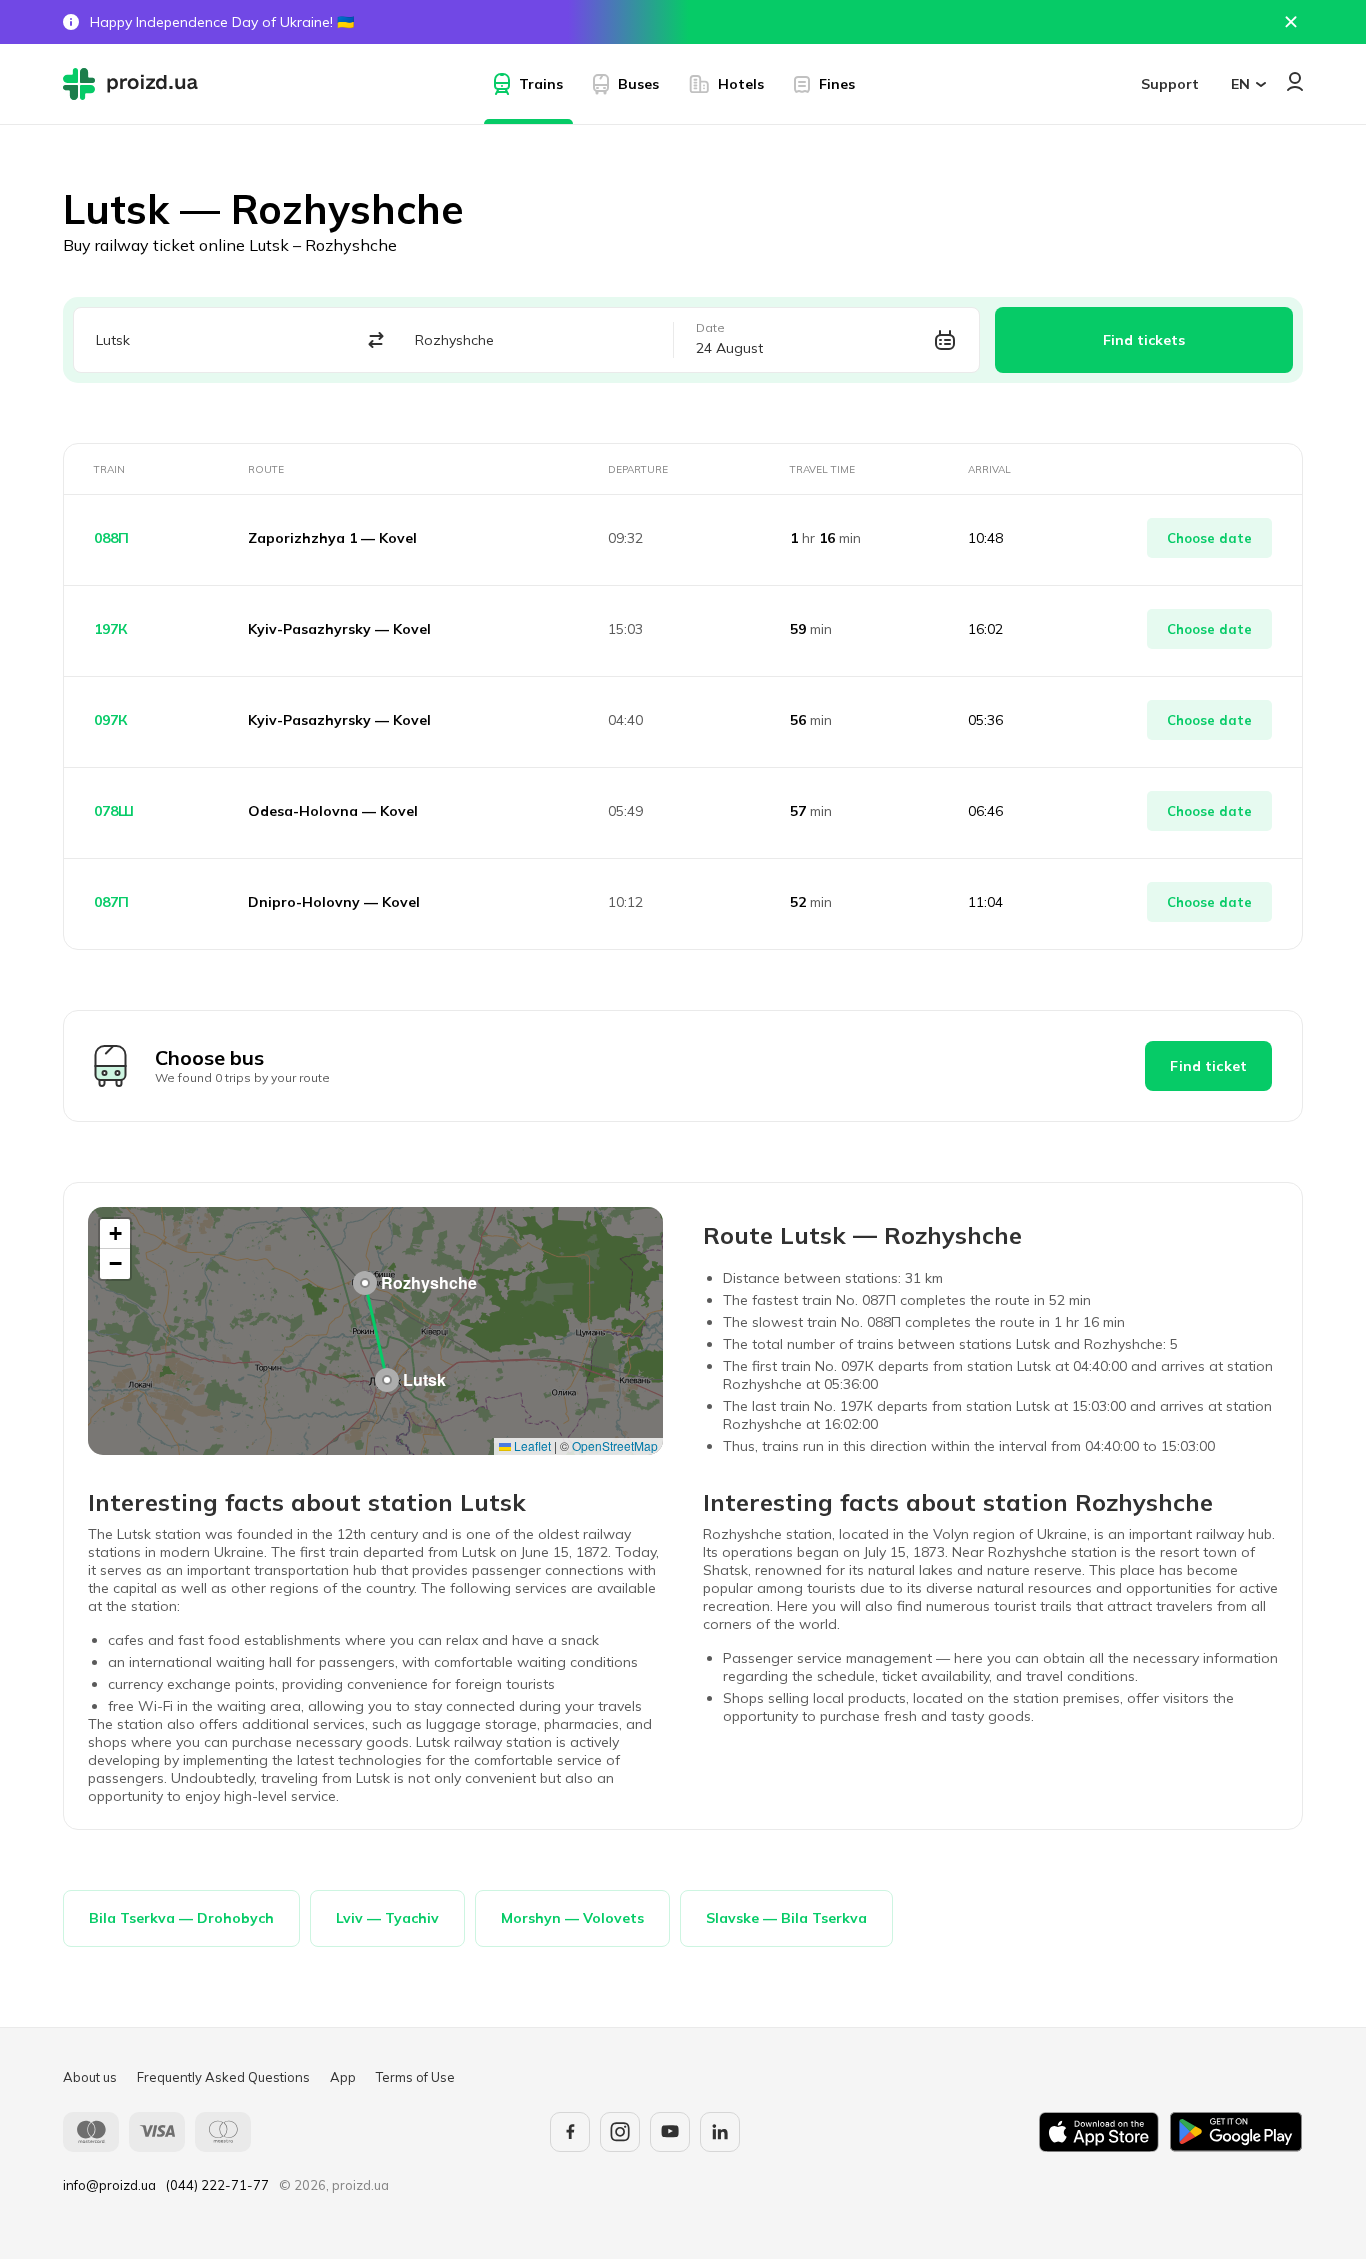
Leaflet (531, 1445)
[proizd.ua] (135, 84)
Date (710, 328)
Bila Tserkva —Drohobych (181, 1918)
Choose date (1209, 538)
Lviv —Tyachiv (387, 1918)
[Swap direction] (375, 340)
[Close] (1291, 22)
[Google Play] (1236, 2132)
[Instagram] (620, 2132)
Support (1170, 84)
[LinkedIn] (720, 2132)
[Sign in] (1295, 81)
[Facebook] (570, 2132)
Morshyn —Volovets (572, 1918)
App (343, 2077)
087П (111, 902)
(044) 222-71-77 (217, 2185)
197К (111, 629)
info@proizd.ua (109, 2185)
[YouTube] (670, 2132)
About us (90, 2077)
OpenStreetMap (615, 1445)
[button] (387, 1380)
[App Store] (1099, 2132)
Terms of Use (415, 2077)
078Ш (114, 811)
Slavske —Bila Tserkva (786, 1918)
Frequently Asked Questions (223, 2077)
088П (111, 538)
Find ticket (1208, 1066)
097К (111, 720)
